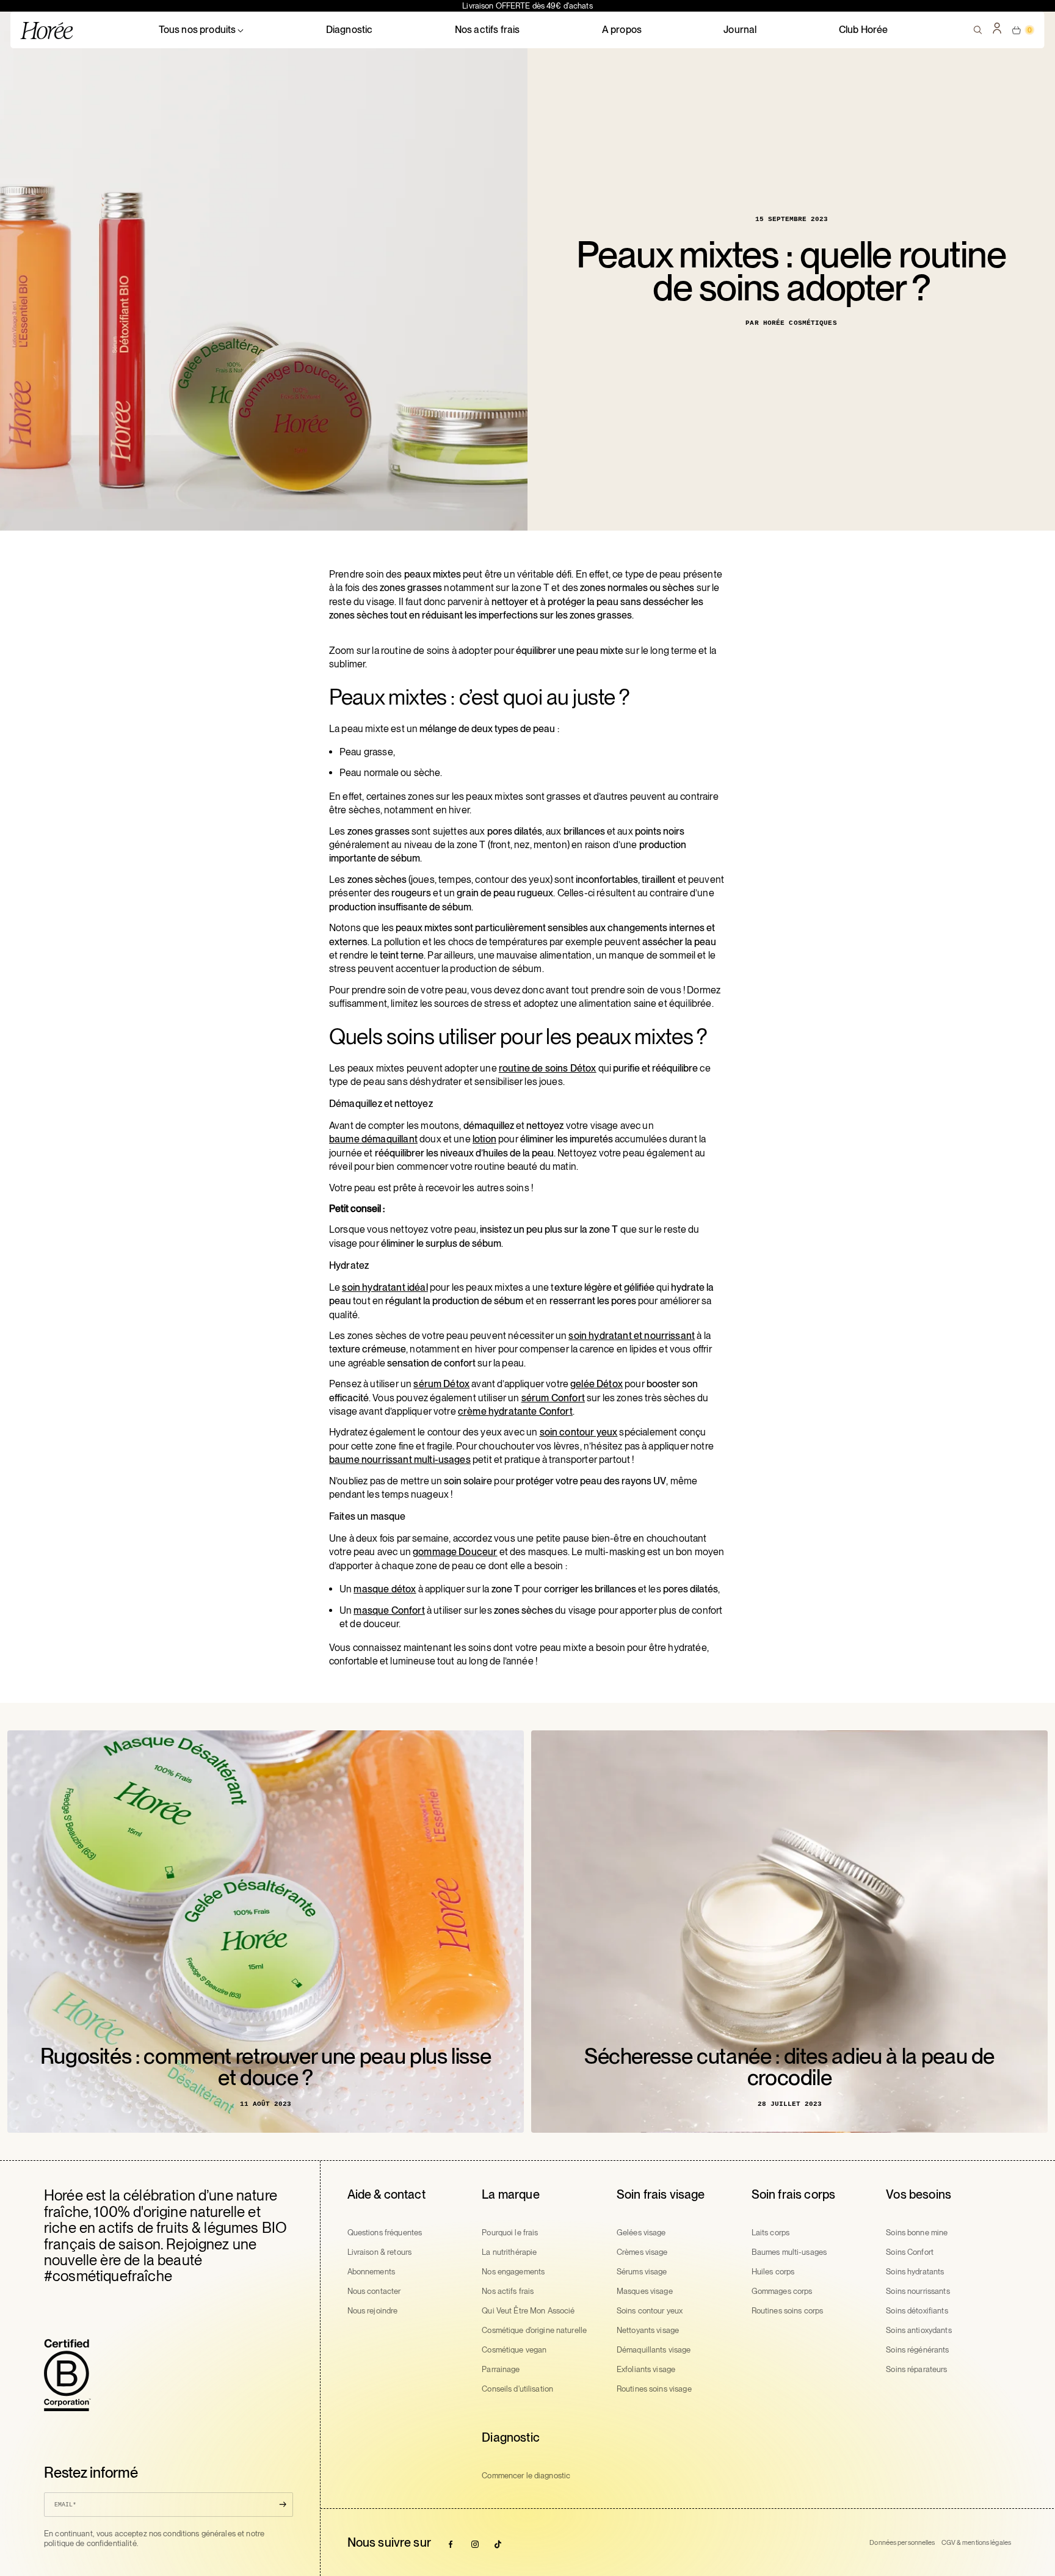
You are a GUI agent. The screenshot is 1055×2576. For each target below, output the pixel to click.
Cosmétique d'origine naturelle (534, 2330)
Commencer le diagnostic (526, 2476)
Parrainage (501, 2369)
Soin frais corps (794, 2194)
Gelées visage (641, 2233)
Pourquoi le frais (510, 2233)
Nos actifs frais (488, 30)
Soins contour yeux (650, 2311)
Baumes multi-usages (789, 2252)
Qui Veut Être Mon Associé (528, 2311)
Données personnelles (902, 2542)
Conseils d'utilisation (517, 2389)
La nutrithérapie (509, 2252)
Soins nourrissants (918, 2291)
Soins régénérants (917, 2350)
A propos (622, 30)
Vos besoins (919, 2194)
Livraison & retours (379, 2252)
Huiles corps (773, 2272)
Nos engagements (513, 2272)
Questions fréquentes (385, 2233)
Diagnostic (350, 30)
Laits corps (770, 2233)
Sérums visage (642, 2272)
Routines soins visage (654, 2389)
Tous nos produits (198, 30)
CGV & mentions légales (976, 2542)
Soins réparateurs (916, 2369)
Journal (740, 30)
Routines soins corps (788, 2311)
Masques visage (645, 2291)
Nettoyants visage (648, 2330)
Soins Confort (910, 2252)
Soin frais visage (661, 2194)
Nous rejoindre (373, 2311)
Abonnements (371, 2272)
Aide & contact (386, 2194)
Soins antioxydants (919, 2330)
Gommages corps (782, 2291)
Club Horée (864, 30)
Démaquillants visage (654, 2350)
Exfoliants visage (646, 2369)
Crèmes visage (642, 2252)
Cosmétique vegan (514, 2350)
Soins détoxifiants (917, 2311)
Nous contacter (374, 2291)
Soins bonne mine (917, 2233)
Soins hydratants (915, 2272)
